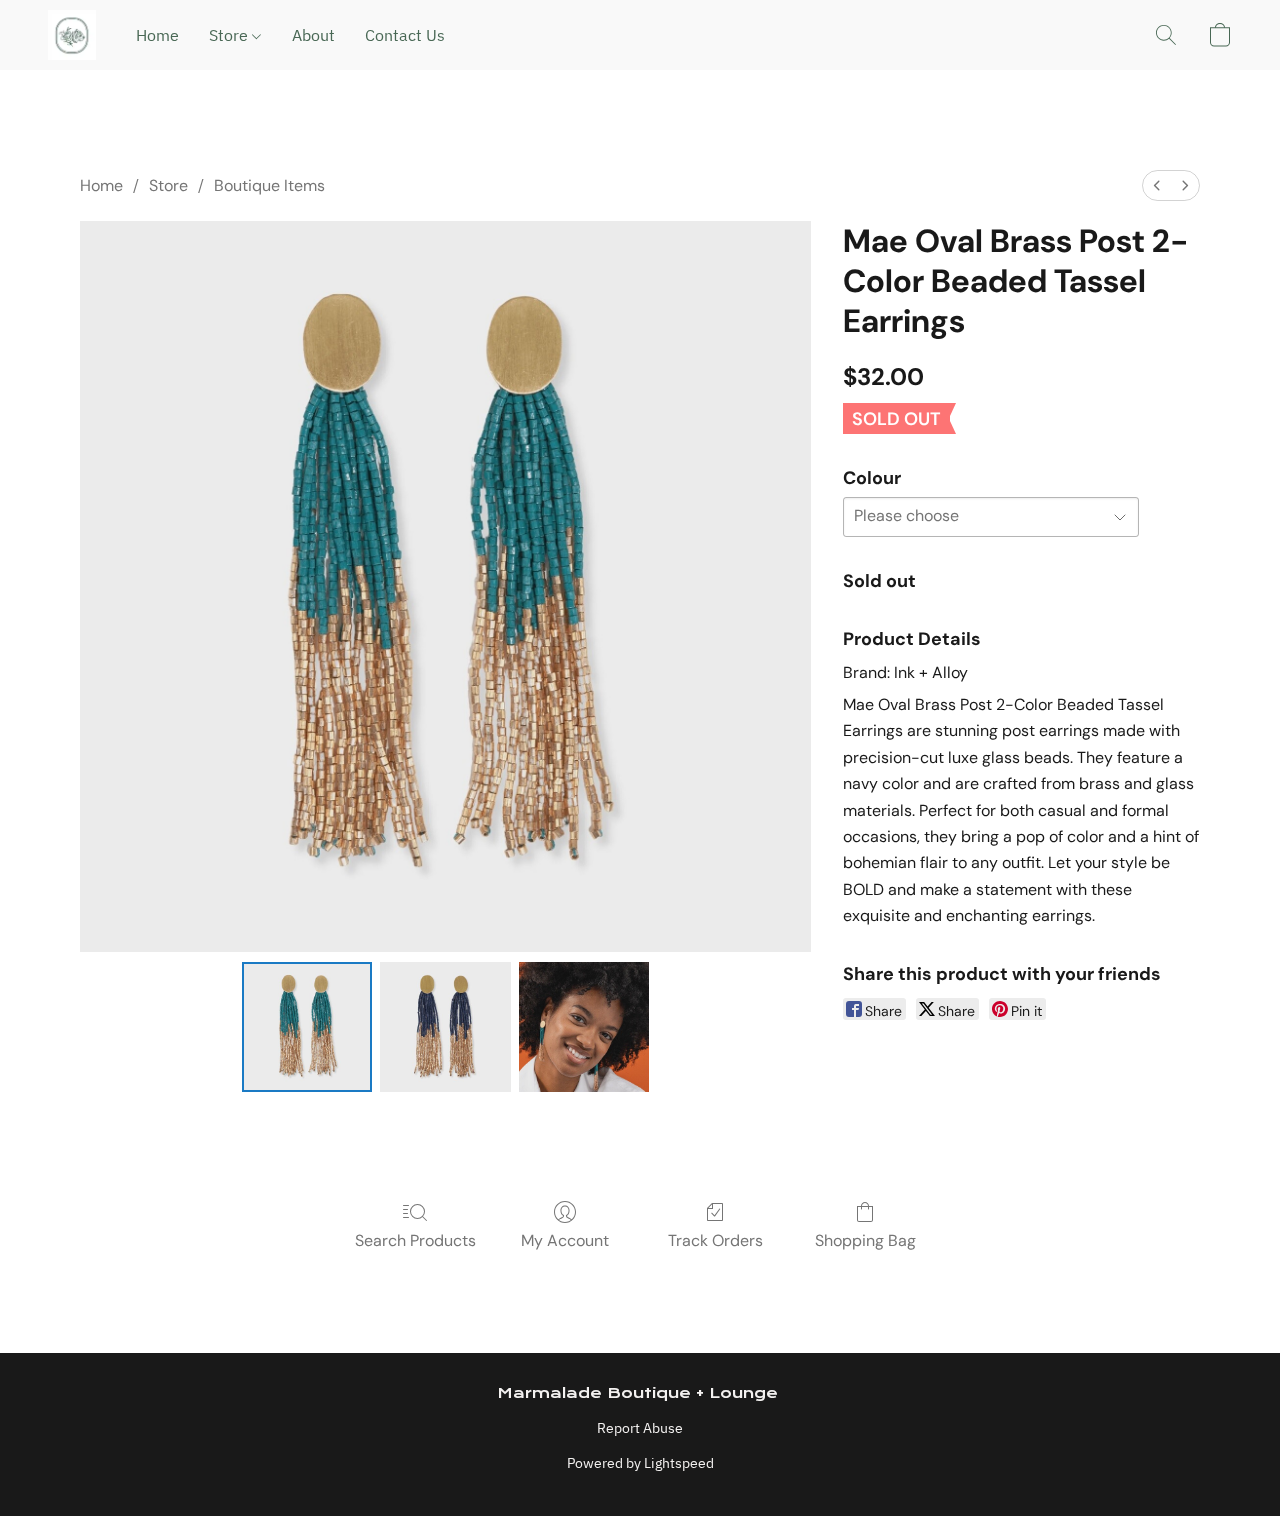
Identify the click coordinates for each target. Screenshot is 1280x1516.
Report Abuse (640, 1428)
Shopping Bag (865, 1240)
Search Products (415, 1240)
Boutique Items (269, 185)
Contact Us (405, 35)
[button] (72, 35)
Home (157, 35)
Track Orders (715, 1240)
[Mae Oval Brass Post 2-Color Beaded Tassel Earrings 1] (445, 1027)
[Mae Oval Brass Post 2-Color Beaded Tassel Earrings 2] (584, 1027)
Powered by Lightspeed (640, 1463)
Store (230, 35)
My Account (565, 1240)
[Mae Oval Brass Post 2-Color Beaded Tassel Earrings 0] (307, 1027)
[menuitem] (1157, 185)
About (313, 35)
